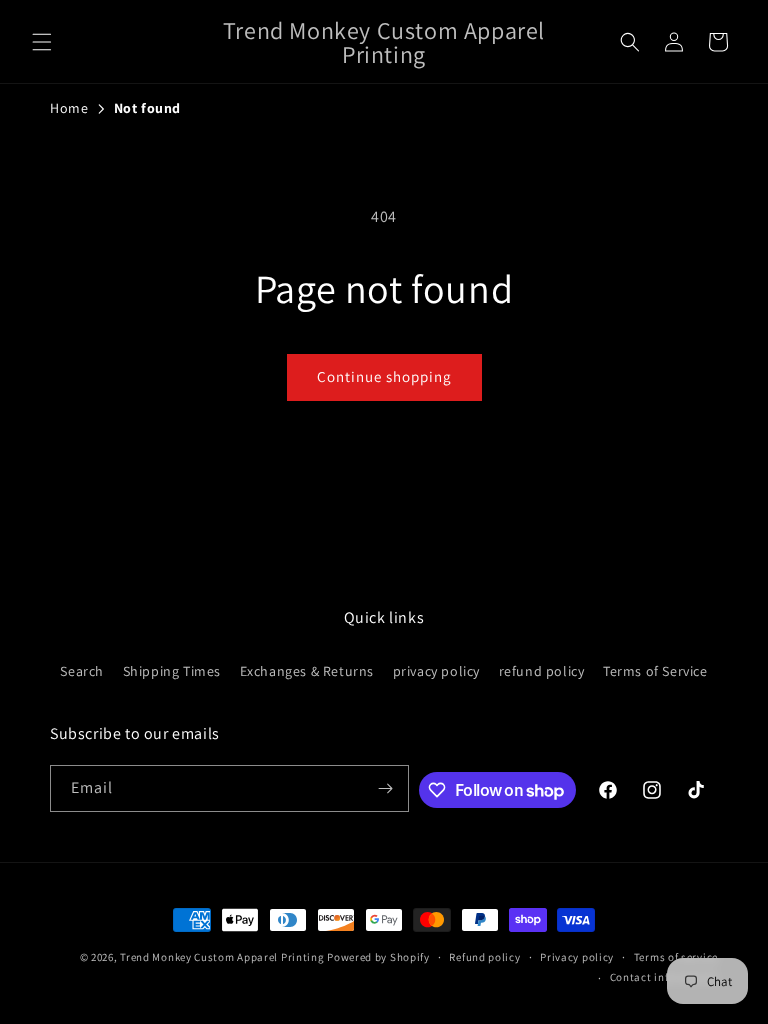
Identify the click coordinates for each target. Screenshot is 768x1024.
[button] (42, 42)
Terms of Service (655, 671)
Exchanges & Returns (307, 671)
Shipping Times (172, 671)
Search (82, 671)
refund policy (542, 671)
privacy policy (436, 671)
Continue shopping (384, 376)
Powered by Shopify (378, 957)
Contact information (664, 977)
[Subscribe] (386, 788)
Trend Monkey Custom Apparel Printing (222, 957)
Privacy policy (577, 957)
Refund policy (484, 957)
